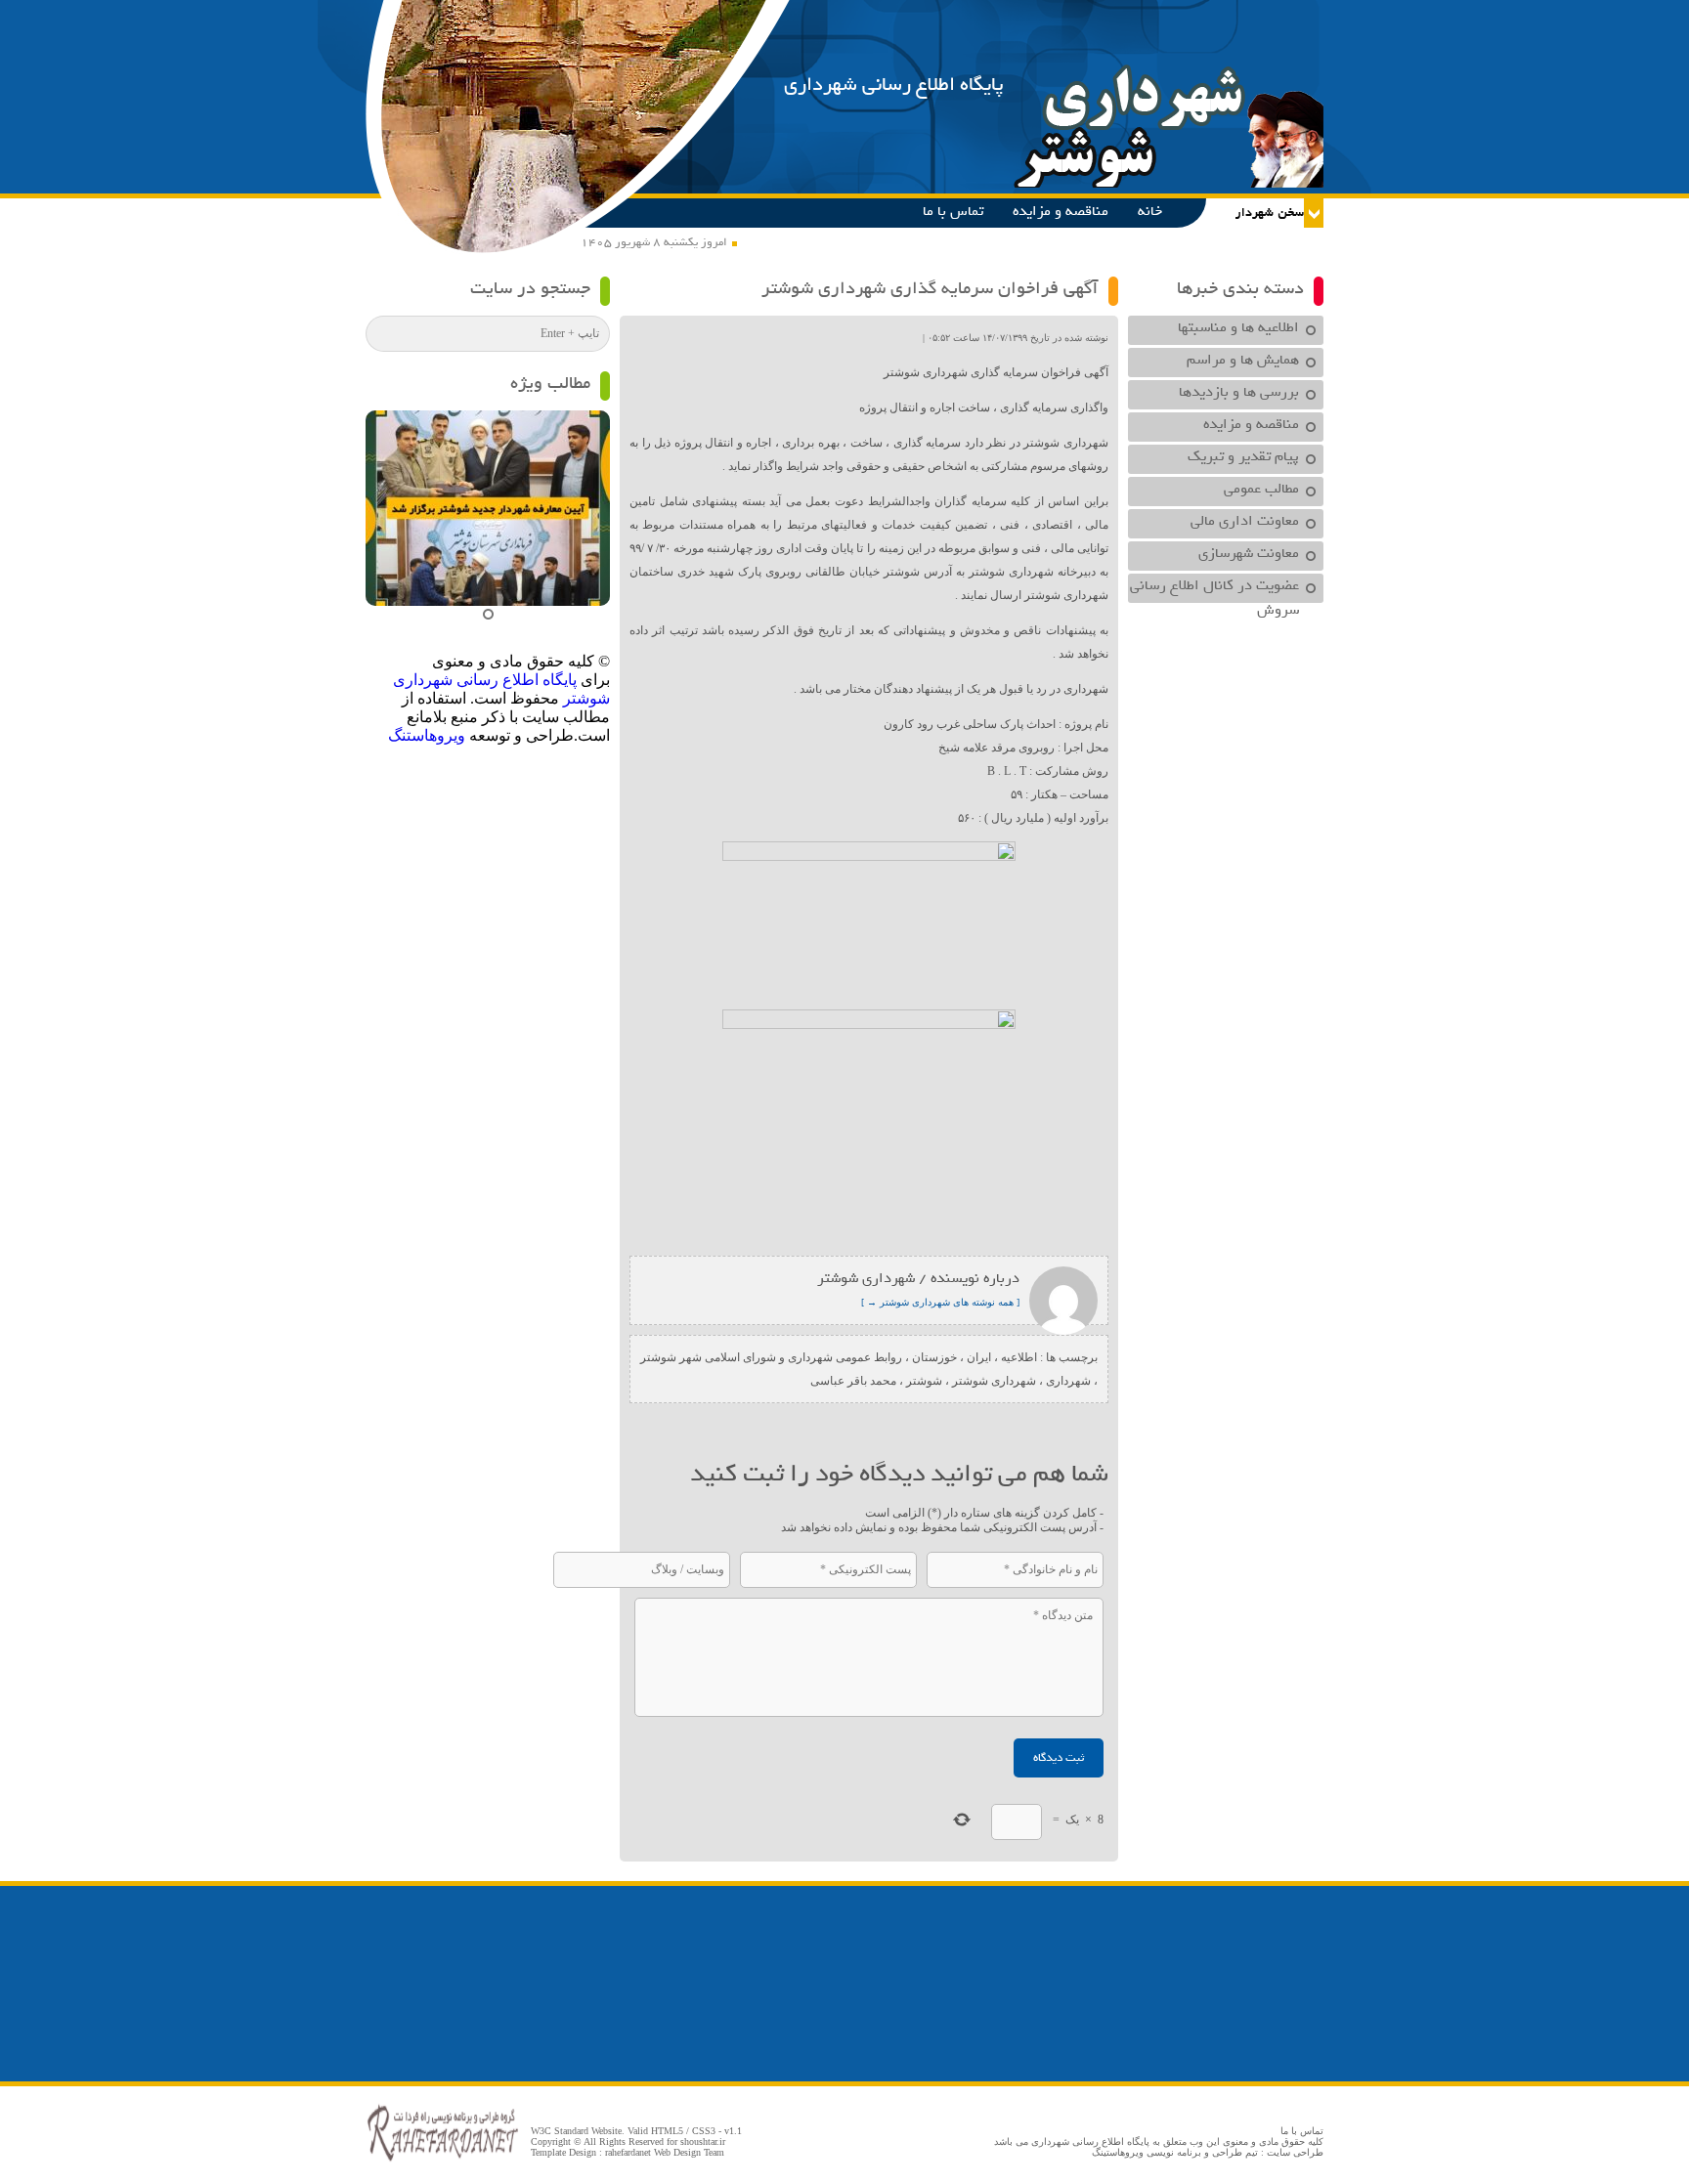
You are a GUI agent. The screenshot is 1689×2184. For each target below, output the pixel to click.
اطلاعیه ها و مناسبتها (1238, 327)
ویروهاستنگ (427, 735)
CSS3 (704, 2131)
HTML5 (667, 2131)
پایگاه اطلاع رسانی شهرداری (894, 85)
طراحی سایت (1295, 2152)
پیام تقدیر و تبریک (1243, 456)
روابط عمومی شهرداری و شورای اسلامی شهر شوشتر (771, 1357)
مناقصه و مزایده (1061, 211)
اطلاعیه (1019, 1357)
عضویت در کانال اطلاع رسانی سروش (1214, 588)
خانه (1150, 211)
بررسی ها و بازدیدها (1239, 392)
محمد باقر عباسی (853, 1381)
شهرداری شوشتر (994, 1381)
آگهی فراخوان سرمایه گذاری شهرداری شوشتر (930, 288)
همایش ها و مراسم (1243, 360)
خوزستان (934, 1357)
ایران (979, 1357)
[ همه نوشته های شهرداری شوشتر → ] (940, 1302)
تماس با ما (953, 211)
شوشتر (924, 1381)
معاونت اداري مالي (1245, 521)
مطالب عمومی (1261, 489)
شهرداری (1068, 1381)
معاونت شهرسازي (1249, 553)
